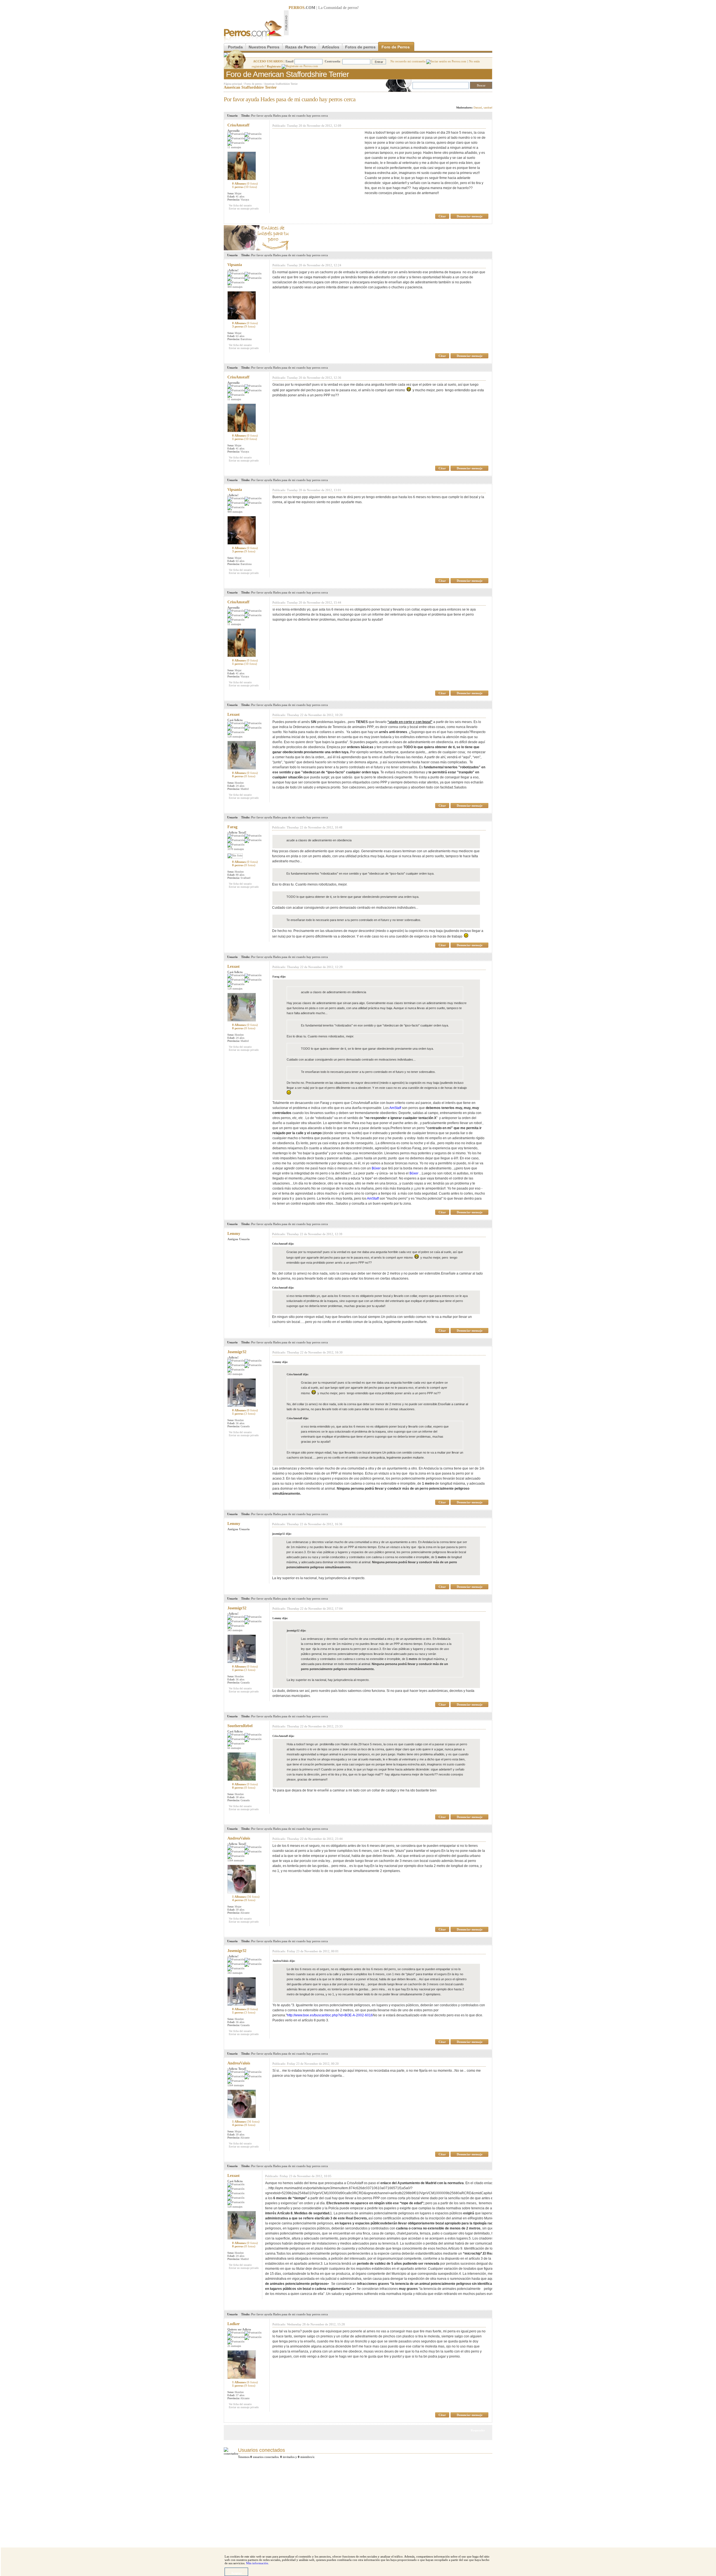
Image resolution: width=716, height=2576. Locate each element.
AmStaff (395, 1108)
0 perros (244, 776)
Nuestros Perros (264, 47)
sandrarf (488, 108)
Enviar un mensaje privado (244, 209)
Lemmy (234, 1234)
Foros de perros (253, 84)
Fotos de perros (360, 47)
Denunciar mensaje (470, 216)
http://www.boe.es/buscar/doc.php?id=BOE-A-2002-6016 (330, 2015)
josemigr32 (237, 1352)
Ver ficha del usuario (240, 205)
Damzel (478, 108)
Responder (481, 98)
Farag (232, 827)
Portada (235, 47)
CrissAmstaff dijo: (283, 1244)
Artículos (331, 47)
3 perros (244, 326)
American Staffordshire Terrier (281, 84)
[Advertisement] (390, 23)
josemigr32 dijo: (282, 1534)
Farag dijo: (279, 977)
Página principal (233, 84)
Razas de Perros (301, 47)
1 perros (245, 187)
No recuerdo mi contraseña (408, 61)
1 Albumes (246, 1897)
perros (353, 8)
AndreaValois (239, 1838)
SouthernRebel (240, 1726)
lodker (234, 2324)
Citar (442, 216)
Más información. (258, 2563)
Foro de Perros (396, 47)
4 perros (244, 1900)
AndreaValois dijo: (284, 1961)
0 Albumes (245, 183)
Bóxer (376, 1168)
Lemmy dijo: (280, 1362)
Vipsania (235, 265)
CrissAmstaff (238, 125)
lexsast (234, 714)
